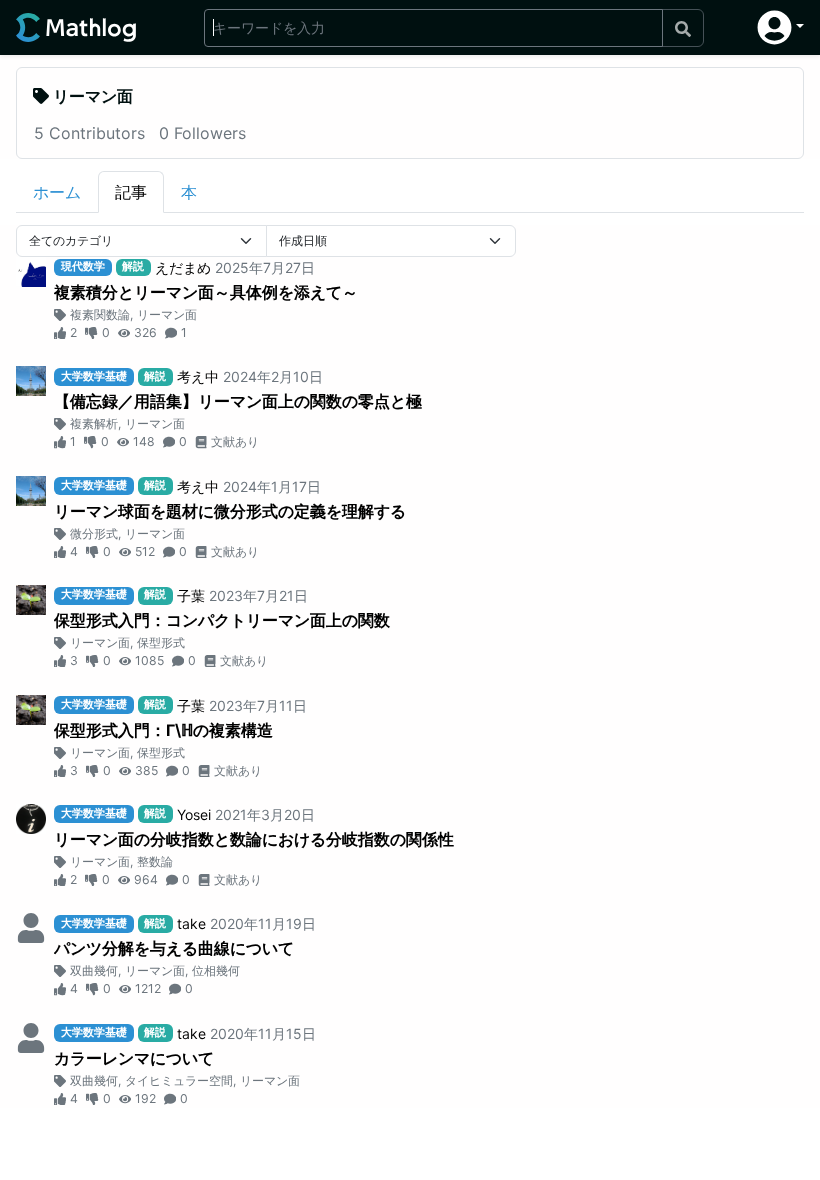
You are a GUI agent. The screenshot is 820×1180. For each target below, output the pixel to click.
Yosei (194, 814)
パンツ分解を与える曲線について (174, 948)
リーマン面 (167, 314)
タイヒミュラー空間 (179, 1080)
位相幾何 (216, 970)
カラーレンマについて (134, 1058)
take (191, 923)
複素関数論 (100, 314)
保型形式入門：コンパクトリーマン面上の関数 (222, 620)
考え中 (198, 376)
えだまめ (183, 267)
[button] (780, 27)
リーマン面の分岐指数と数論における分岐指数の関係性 (254, 839)
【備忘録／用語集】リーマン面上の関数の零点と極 (238, 401)
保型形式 (161, 642)
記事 (131, 192)
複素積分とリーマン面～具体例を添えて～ (206, 292)
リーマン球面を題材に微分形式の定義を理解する (230, 511)
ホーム (57, 192)
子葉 (191, 595)
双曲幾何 (94, 970)
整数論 (155, 861)
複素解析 (94, 423)
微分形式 (94, 533)
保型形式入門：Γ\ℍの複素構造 (163, 730)
